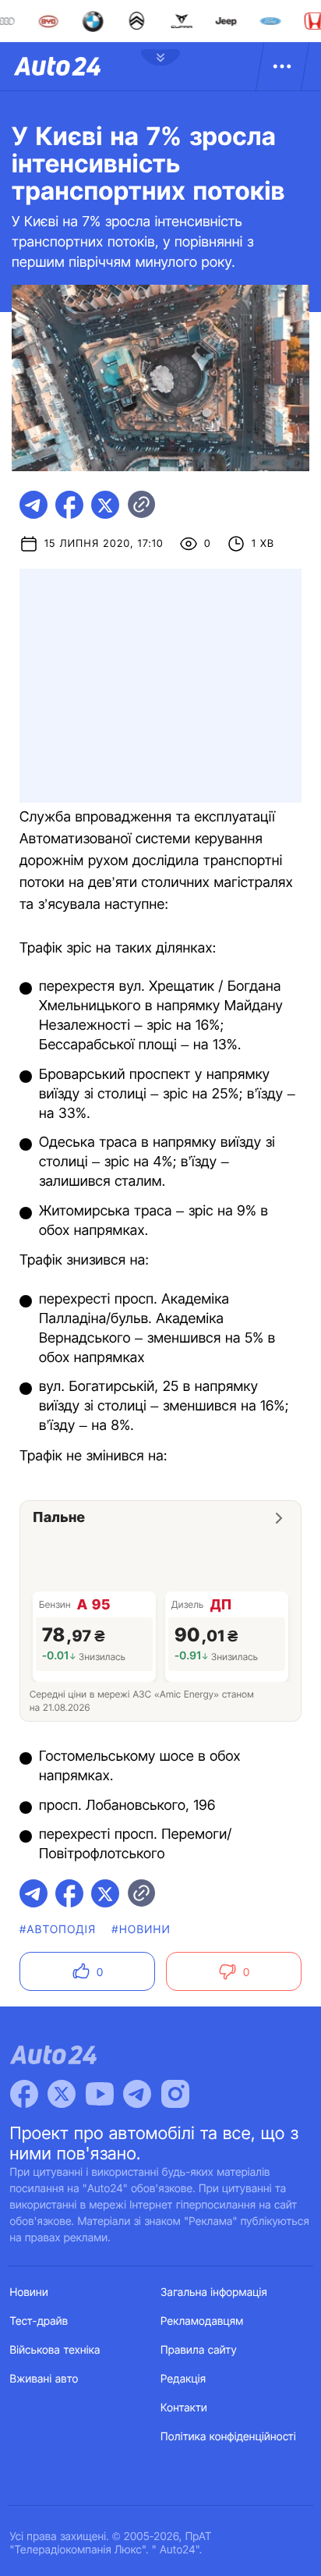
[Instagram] (175, 2094)
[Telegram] (137, 2094)
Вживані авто (44, 2379)
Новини (29, 2292)
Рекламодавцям (202, 2321)
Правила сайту (199, 2350)
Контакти (184, 2408)
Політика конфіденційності (228, 2437)
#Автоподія (58, 1930)
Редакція (183, 2379)
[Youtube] (100, 2094)
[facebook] (69, 505)
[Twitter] (62, 2094)
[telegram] (34, 505)
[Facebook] (24, 2094)
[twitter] (105, 505)
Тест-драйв (39, 2321)
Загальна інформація (214, 2292)
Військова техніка (55, 2350)
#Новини (141, 1930)
